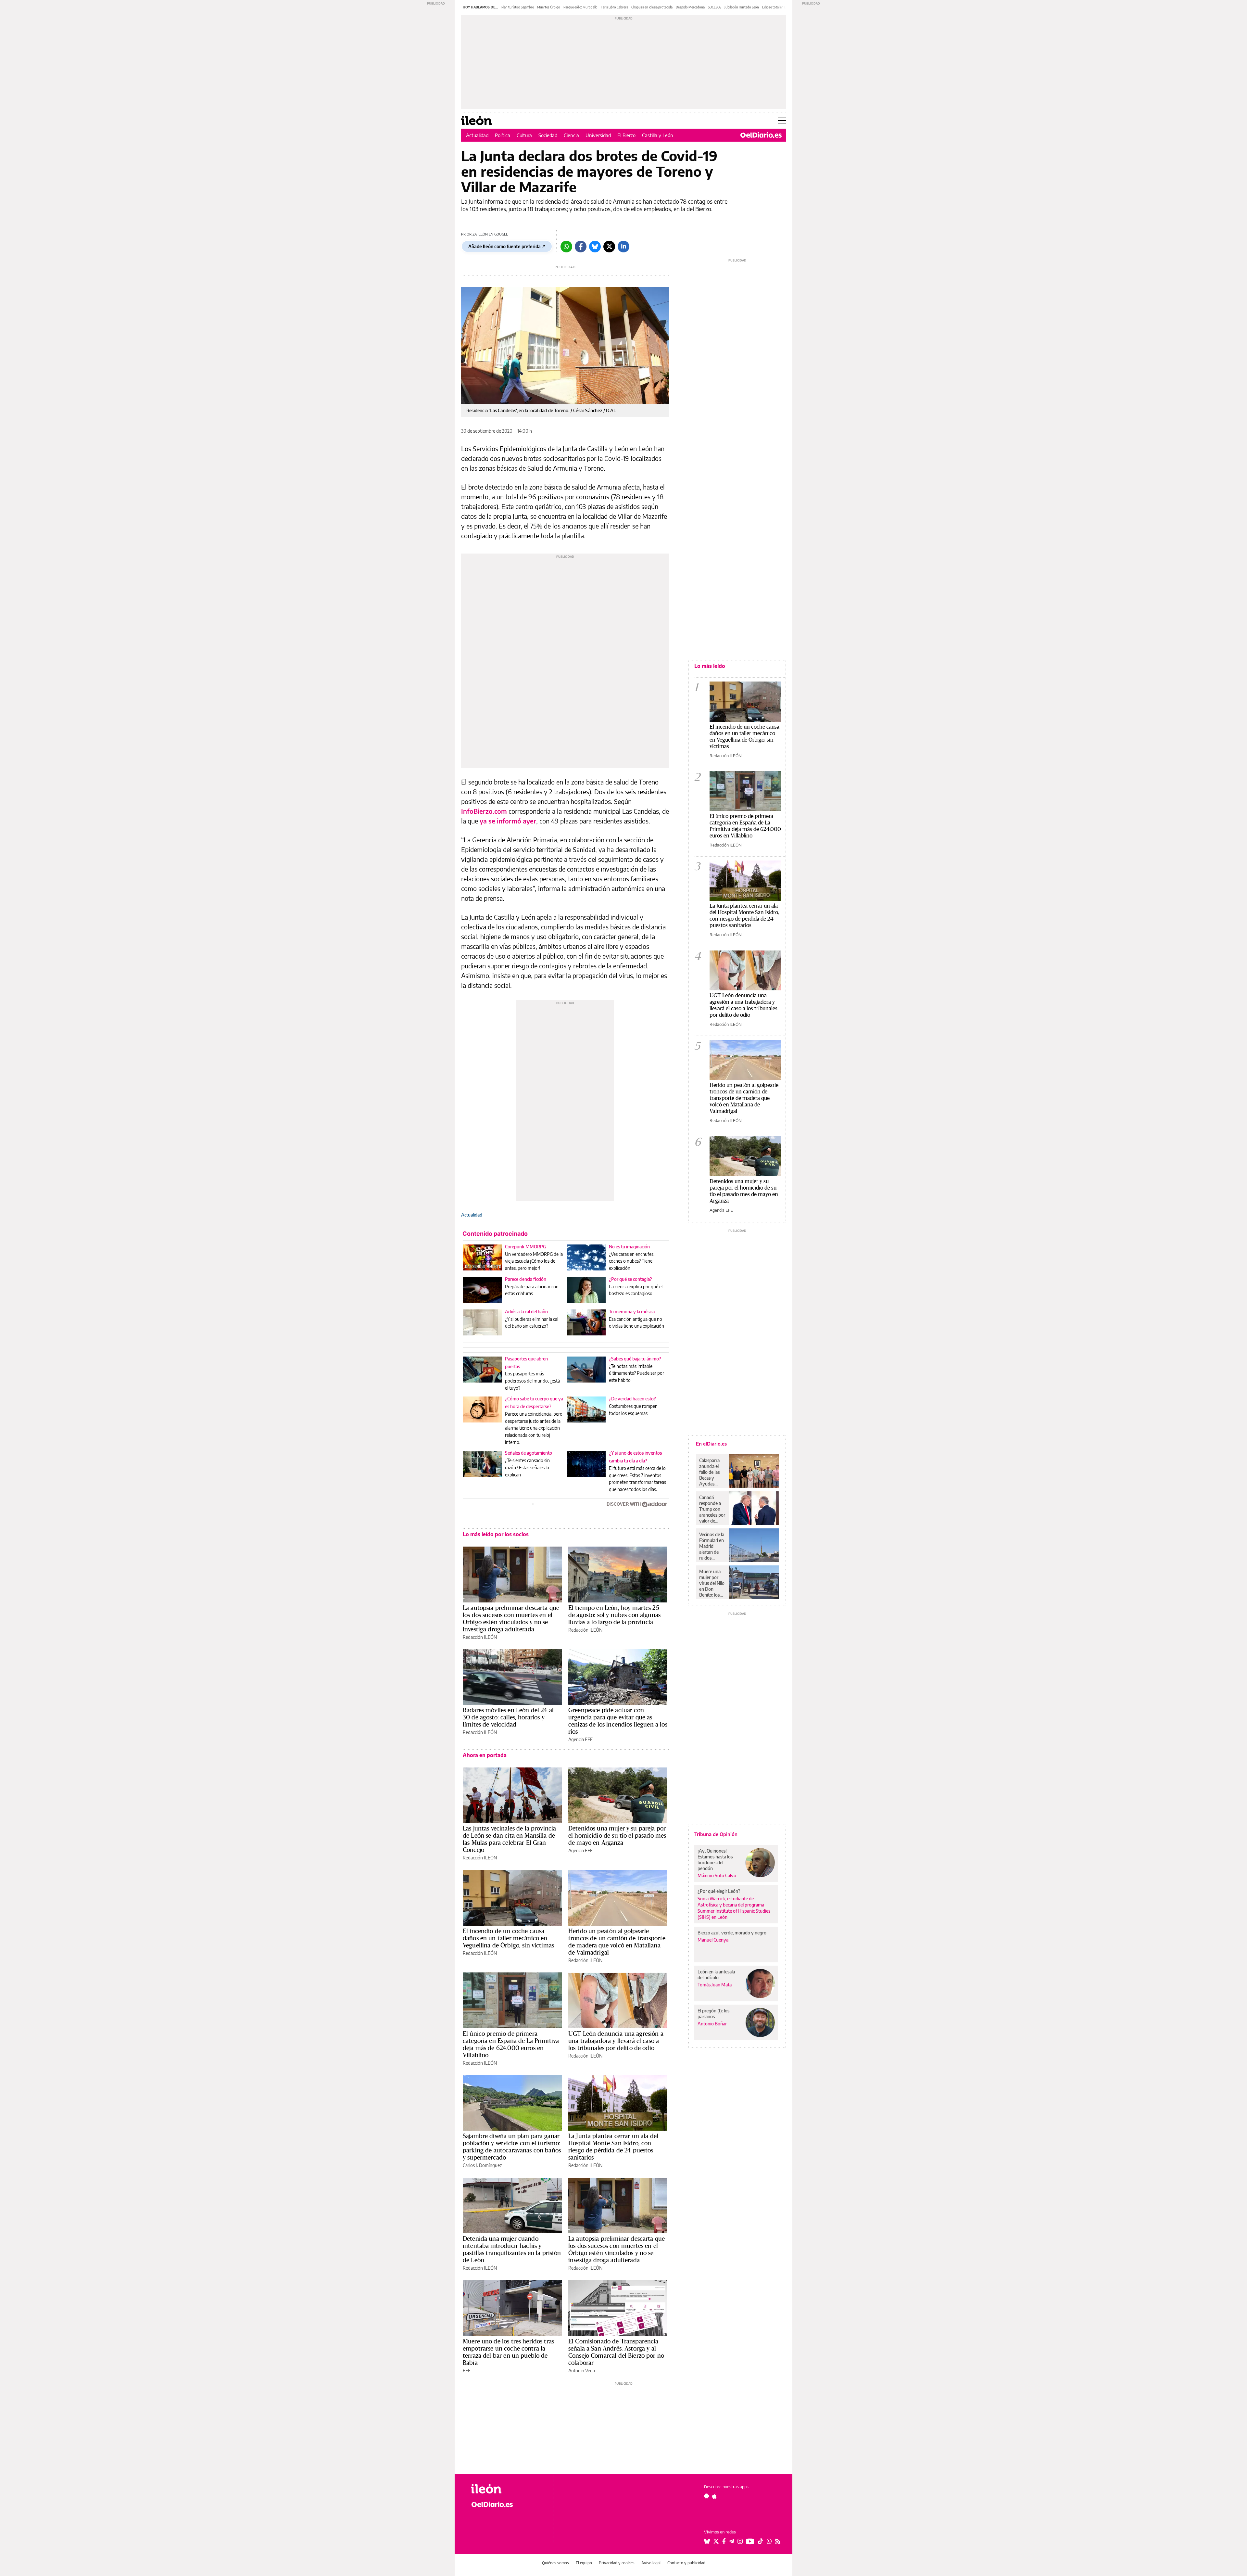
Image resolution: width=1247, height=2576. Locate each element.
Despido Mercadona (690, 7)
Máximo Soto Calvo (717, 1875)
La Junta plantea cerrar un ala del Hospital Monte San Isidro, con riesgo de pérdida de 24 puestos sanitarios (613, 2147)
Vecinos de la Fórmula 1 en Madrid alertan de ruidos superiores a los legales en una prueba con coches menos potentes (712, 1546)
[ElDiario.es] (761, 135)
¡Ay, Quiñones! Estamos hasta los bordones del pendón (715, 1860)
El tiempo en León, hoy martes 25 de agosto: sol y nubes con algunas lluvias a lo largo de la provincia (614, 1615)
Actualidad (477, 135)
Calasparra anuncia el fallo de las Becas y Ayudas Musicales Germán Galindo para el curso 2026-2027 (712, 1472)
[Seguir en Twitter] (716, 2541)
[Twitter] (609, 247)
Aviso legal (651, 2563)
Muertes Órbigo (549, 7)
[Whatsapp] (566, 247)
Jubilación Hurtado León (742, 7)
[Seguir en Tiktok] (761, 2541)
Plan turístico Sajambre (518, 7)
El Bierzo (626, 135)
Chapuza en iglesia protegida (652, 7)
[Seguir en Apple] (714, 2496)
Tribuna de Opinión (716, 1834)
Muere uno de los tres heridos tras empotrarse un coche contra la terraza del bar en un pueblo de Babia (508, 2352)
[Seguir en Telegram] (732, 2541)
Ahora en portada (485, 1755)
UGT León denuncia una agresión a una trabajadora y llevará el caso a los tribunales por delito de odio (616, 2041)
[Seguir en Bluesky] (707, 2541)
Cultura (524, 135)
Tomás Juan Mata (715, 1985)
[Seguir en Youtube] (750, 2541)
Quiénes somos (555, 2563)
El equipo (584, 2563)
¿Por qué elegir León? (719, 1891)
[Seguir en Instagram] (740, 2541)
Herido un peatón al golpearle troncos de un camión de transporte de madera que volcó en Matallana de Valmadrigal (617, 1942)
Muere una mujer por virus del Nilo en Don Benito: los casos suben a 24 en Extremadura (712, 1583)
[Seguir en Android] (706, 2496)
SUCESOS (715, 7)
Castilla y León (658, 135)
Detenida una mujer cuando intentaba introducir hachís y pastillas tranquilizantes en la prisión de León (512, 2249)
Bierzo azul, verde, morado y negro (732, 1933)
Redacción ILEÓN (480, 1637)
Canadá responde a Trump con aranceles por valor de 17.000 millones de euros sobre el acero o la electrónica (712, 1509)
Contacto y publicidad (686, 2563)
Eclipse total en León (777, 7)
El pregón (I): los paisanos (713, 2014)
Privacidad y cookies (617, 2563)
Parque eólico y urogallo (580, 7)
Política (503, 135)
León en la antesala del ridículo (716, 1975)
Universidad (598, 135)
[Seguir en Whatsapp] (769, 2541)
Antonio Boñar (712, 2024)
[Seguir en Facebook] (724, 2541)
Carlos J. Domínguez (482, 2165)
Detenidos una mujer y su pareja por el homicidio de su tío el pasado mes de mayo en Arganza (617, 1835)
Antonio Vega (582, 2371)
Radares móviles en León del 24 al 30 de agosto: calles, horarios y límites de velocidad (508, 1717)
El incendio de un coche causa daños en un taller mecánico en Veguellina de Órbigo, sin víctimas (508, 1938)
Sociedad (548, 135)
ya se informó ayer (508, 821)
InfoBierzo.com (484, 811)
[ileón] (507, 2489)
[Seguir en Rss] (778, 2541)
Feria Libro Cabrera (614, 7)
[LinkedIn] (623, 247)
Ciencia (571, 135)
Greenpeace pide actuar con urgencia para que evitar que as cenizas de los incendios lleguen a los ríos (618, 1721)
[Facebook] (581, 247)
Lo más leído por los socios (496, 1534)
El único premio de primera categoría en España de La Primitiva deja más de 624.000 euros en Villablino (511, 2044)
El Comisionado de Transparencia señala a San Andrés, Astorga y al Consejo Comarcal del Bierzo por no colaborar (616, 2352)
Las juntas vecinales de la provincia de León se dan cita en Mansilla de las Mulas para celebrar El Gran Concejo (509, 1839)
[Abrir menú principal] (782, 121)
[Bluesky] (595, 247)
